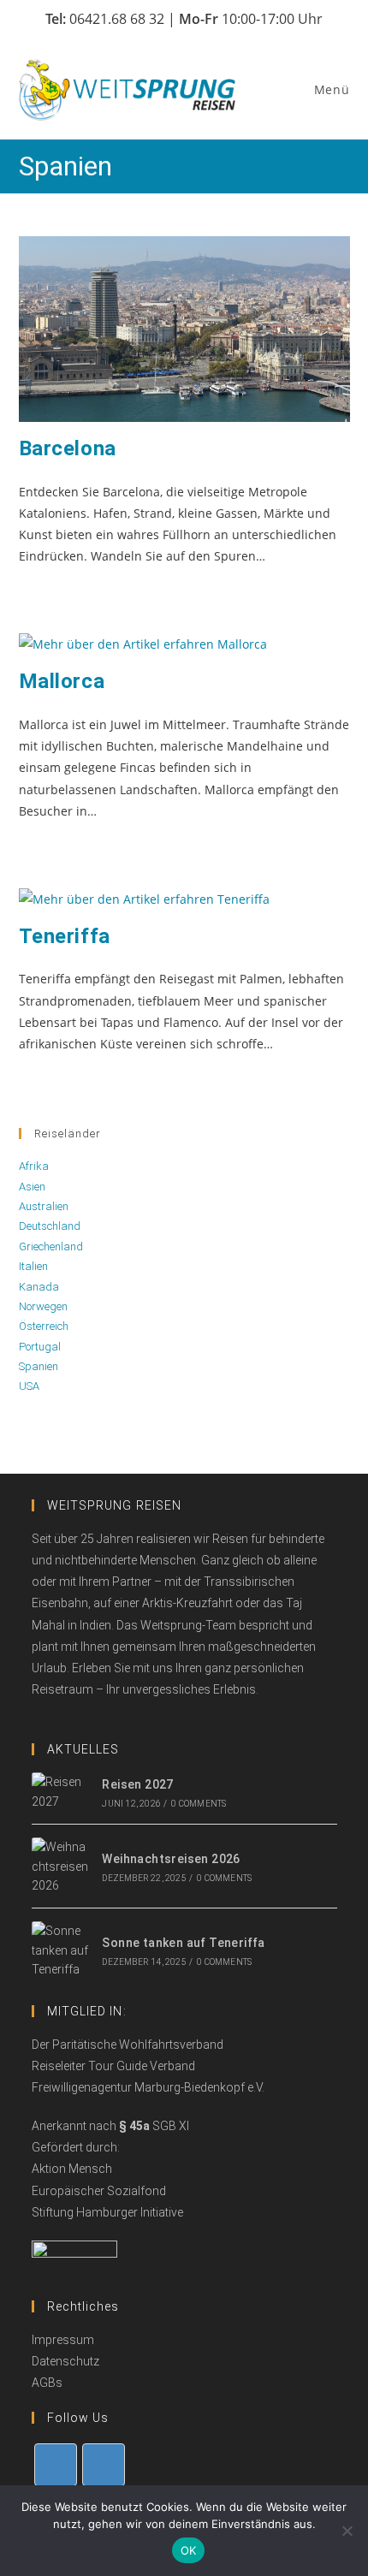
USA (29, 1386)
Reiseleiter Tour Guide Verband (113, 2066)
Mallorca (62, 681)
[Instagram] (104, 2465)
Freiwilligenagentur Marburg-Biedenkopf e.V (147, 2087)
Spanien (39, 1366)
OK (189, 2550)
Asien (32, 1187)
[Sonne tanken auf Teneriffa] (61, 1950)
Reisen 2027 (137, 1784)
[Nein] (347, 2531)
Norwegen (43, 1306)
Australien (44, 1206)
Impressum (63, 2340)
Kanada (39, 1287)
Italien (33, 1266)
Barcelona (68, 448)
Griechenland (51, 1246)
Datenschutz (65, 2361)
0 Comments (199, 1804)
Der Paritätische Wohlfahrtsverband (128, 2045)
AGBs (47, 2383)
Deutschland (50, 1226)
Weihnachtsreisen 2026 (171, 1859)
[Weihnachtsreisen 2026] (61, 1866)
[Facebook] (56, 2465)
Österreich (44, 1326)
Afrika (34, 1166)
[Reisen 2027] (61, 1792)
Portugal (40, 1347)
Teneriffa (65, 936)
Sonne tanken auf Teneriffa (183, 1943)
